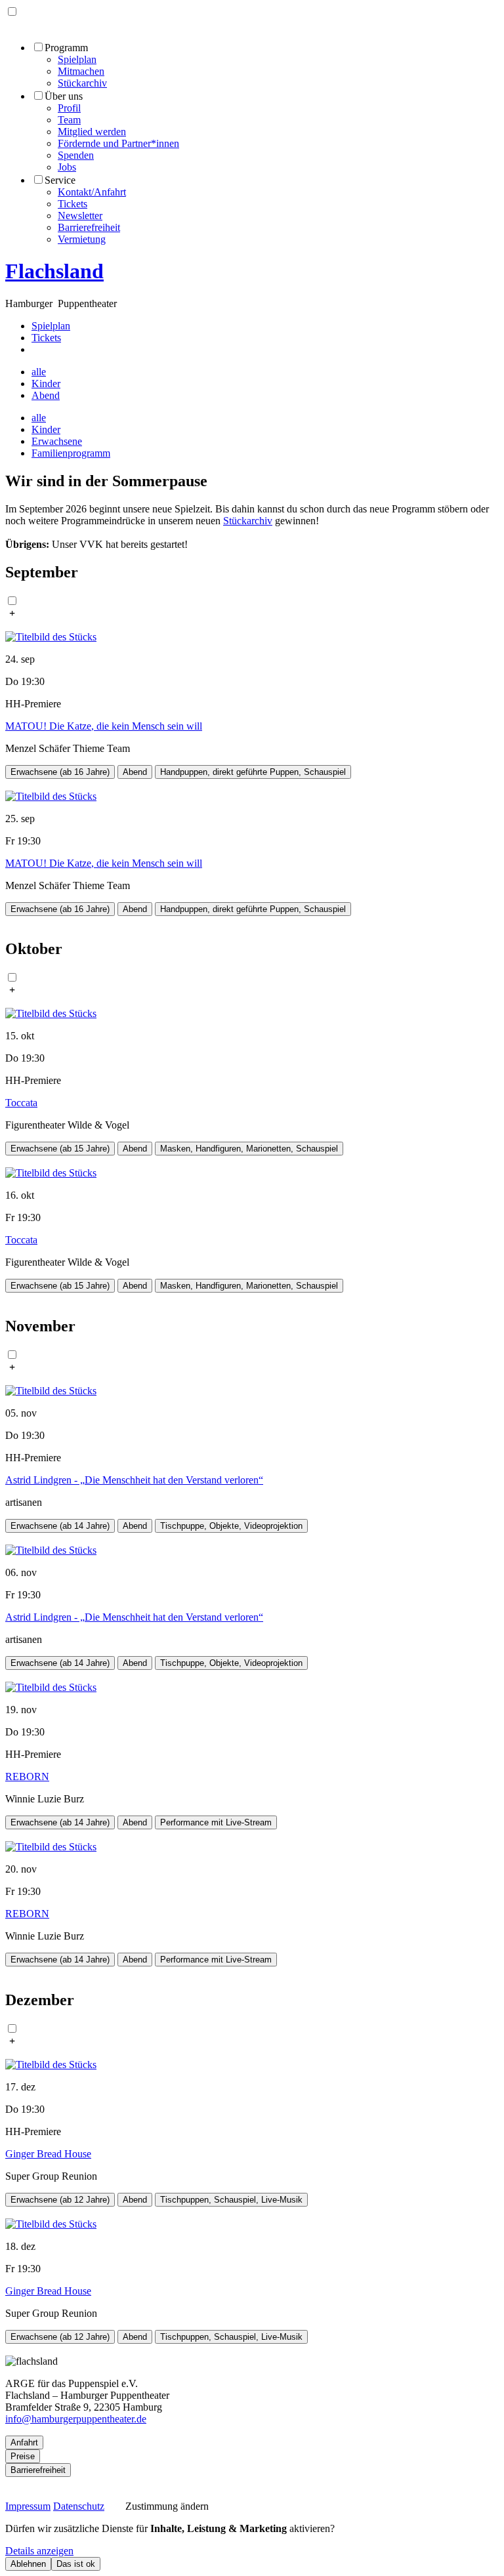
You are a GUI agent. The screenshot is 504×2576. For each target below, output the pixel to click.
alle (39, 372)
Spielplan (77, 59)
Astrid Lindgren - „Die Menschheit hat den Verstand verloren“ (134, 1480)
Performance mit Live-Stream (216, 1822)
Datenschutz (79, 2506)
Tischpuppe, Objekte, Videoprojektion (231, 1526)
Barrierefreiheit (89, 227)
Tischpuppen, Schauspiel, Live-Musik (231, 2200)
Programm (66, 48)
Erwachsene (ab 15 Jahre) (60, 1149)
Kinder (46, 384)
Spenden (76, 155)
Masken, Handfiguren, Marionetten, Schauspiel (249, 1149)
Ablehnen (28, 2564)
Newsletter (80, 216)
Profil (69, 108)
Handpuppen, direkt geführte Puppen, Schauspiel (253, 772)
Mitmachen (81, 71)
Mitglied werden (92, 132)
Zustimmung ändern (164, 2506)
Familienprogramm (71, 453)
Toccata (21, 1103)
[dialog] (252, 2547)
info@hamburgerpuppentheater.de (76, 2419)
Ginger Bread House (48, 2154)
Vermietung (82, 239)
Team (69, 120)
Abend (46, 395)
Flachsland (54, 271)
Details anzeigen (39, 2551)
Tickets (73, 204)
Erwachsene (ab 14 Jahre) (60, 1526)
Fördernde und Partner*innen (118, 143)
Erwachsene (57, 441)
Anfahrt (24, 2442)
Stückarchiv (82, 83)
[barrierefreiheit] (38, 349)
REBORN (27, 1776)
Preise (23, 2456)
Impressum (28, 2506)
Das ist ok (76, 2564)
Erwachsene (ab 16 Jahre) (60, 772)
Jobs (67, 167)
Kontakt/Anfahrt (92, 192)
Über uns (64, 96)
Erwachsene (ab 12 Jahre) (60, 2200)
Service (60, 180)
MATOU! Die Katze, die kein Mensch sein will (104, 726)
